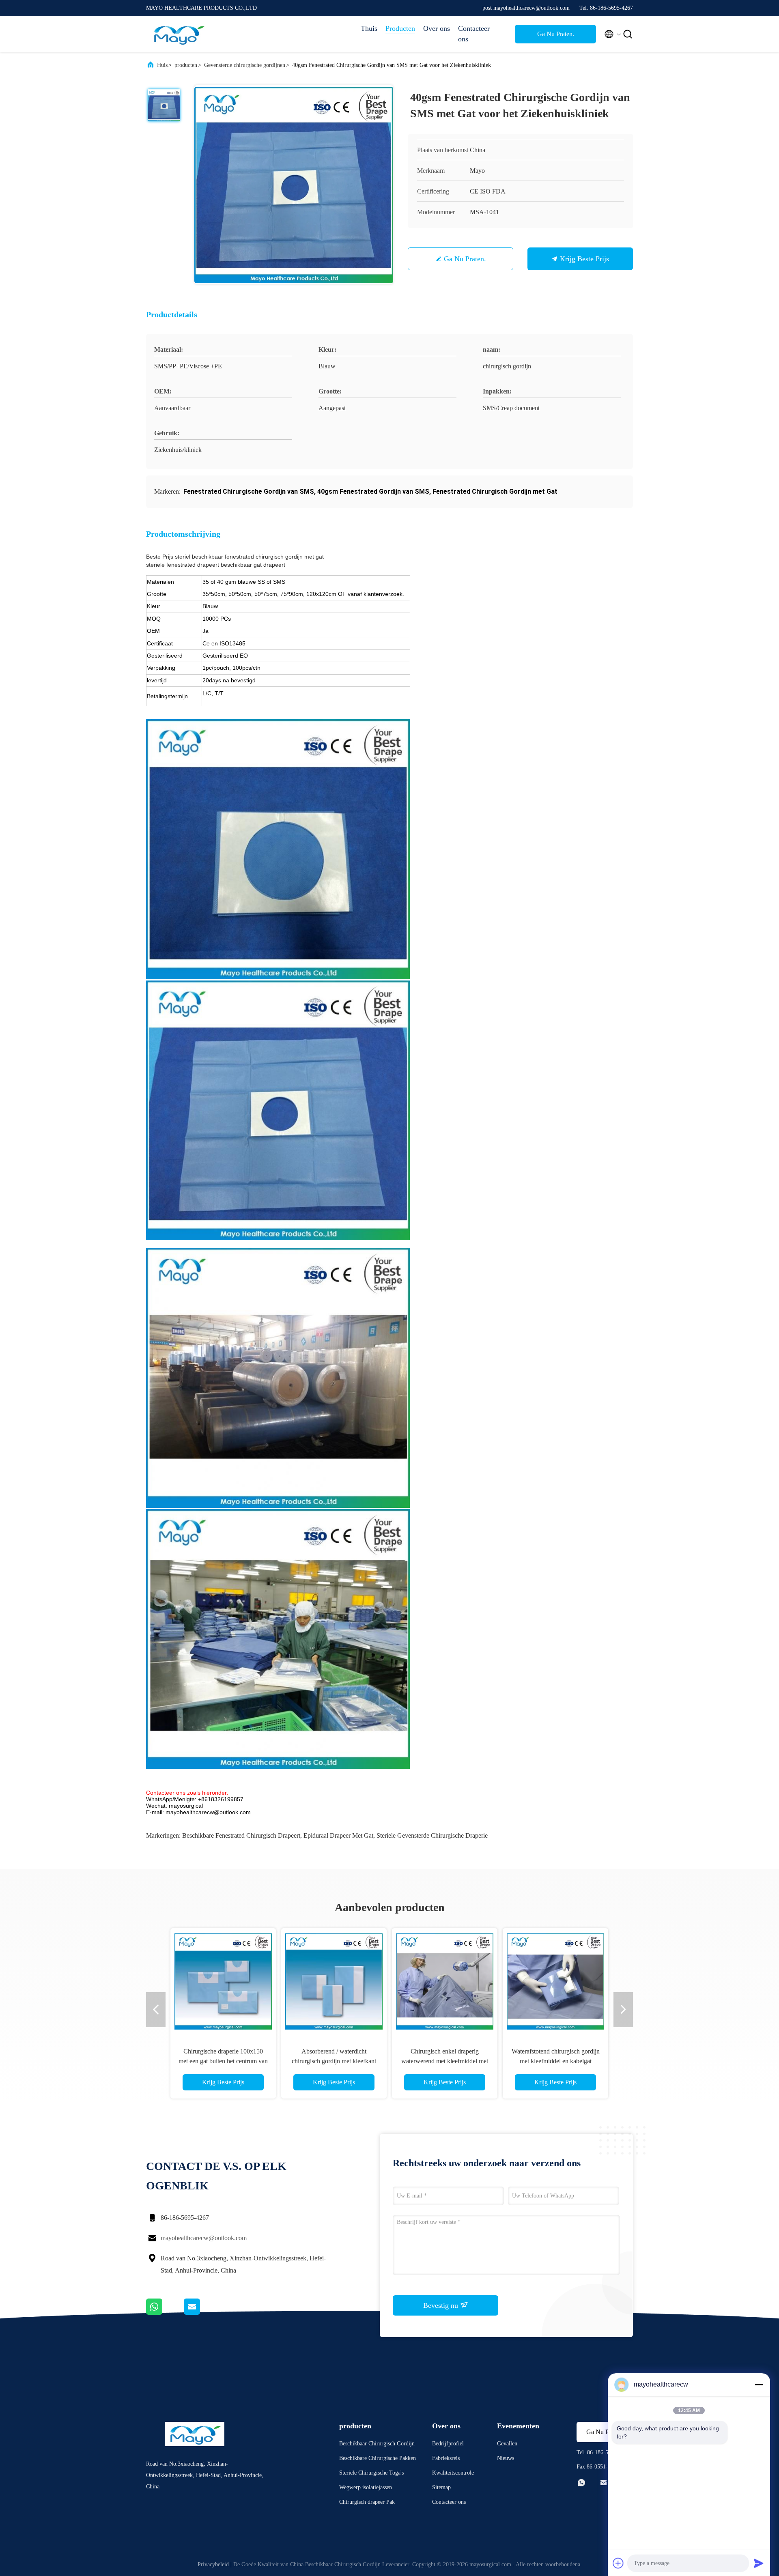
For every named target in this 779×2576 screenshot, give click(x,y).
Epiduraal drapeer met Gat (338, 1835)
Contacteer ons (474, 34)
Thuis (369, 28)
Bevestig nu (442, 2305)
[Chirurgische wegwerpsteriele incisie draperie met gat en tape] (334, 1981)
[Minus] (759, 2385)
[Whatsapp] (165, 2313)
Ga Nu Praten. (556, 34)
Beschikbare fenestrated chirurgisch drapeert (241, 1835)
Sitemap (441, 2487)
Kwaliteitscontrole (453, 2473)
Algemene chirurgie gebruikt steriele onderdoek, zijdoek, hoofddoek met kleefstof (223, 2061)
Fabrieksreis (446, 2458)
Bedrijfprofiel (448, 2444)
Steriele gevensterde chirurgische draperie (432, 1835)
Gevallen (507, 2444)
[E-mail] (202, 2313)
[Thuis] (179, 34)
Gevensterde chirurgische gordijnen (245, 65)
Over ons (437, 28)
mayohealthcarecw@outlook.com (204, 2238)
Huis (162, 65)
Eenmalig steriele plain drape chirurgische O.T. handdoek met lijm (445, 2061)
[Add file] (618, 2563)
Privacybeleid (213, 2564)
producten (186, 65)
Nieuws (506, 2458)
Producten (400, 28)
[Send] (759, 2563)
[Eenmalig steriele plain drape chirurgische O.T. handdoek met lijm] (445, 1981)
